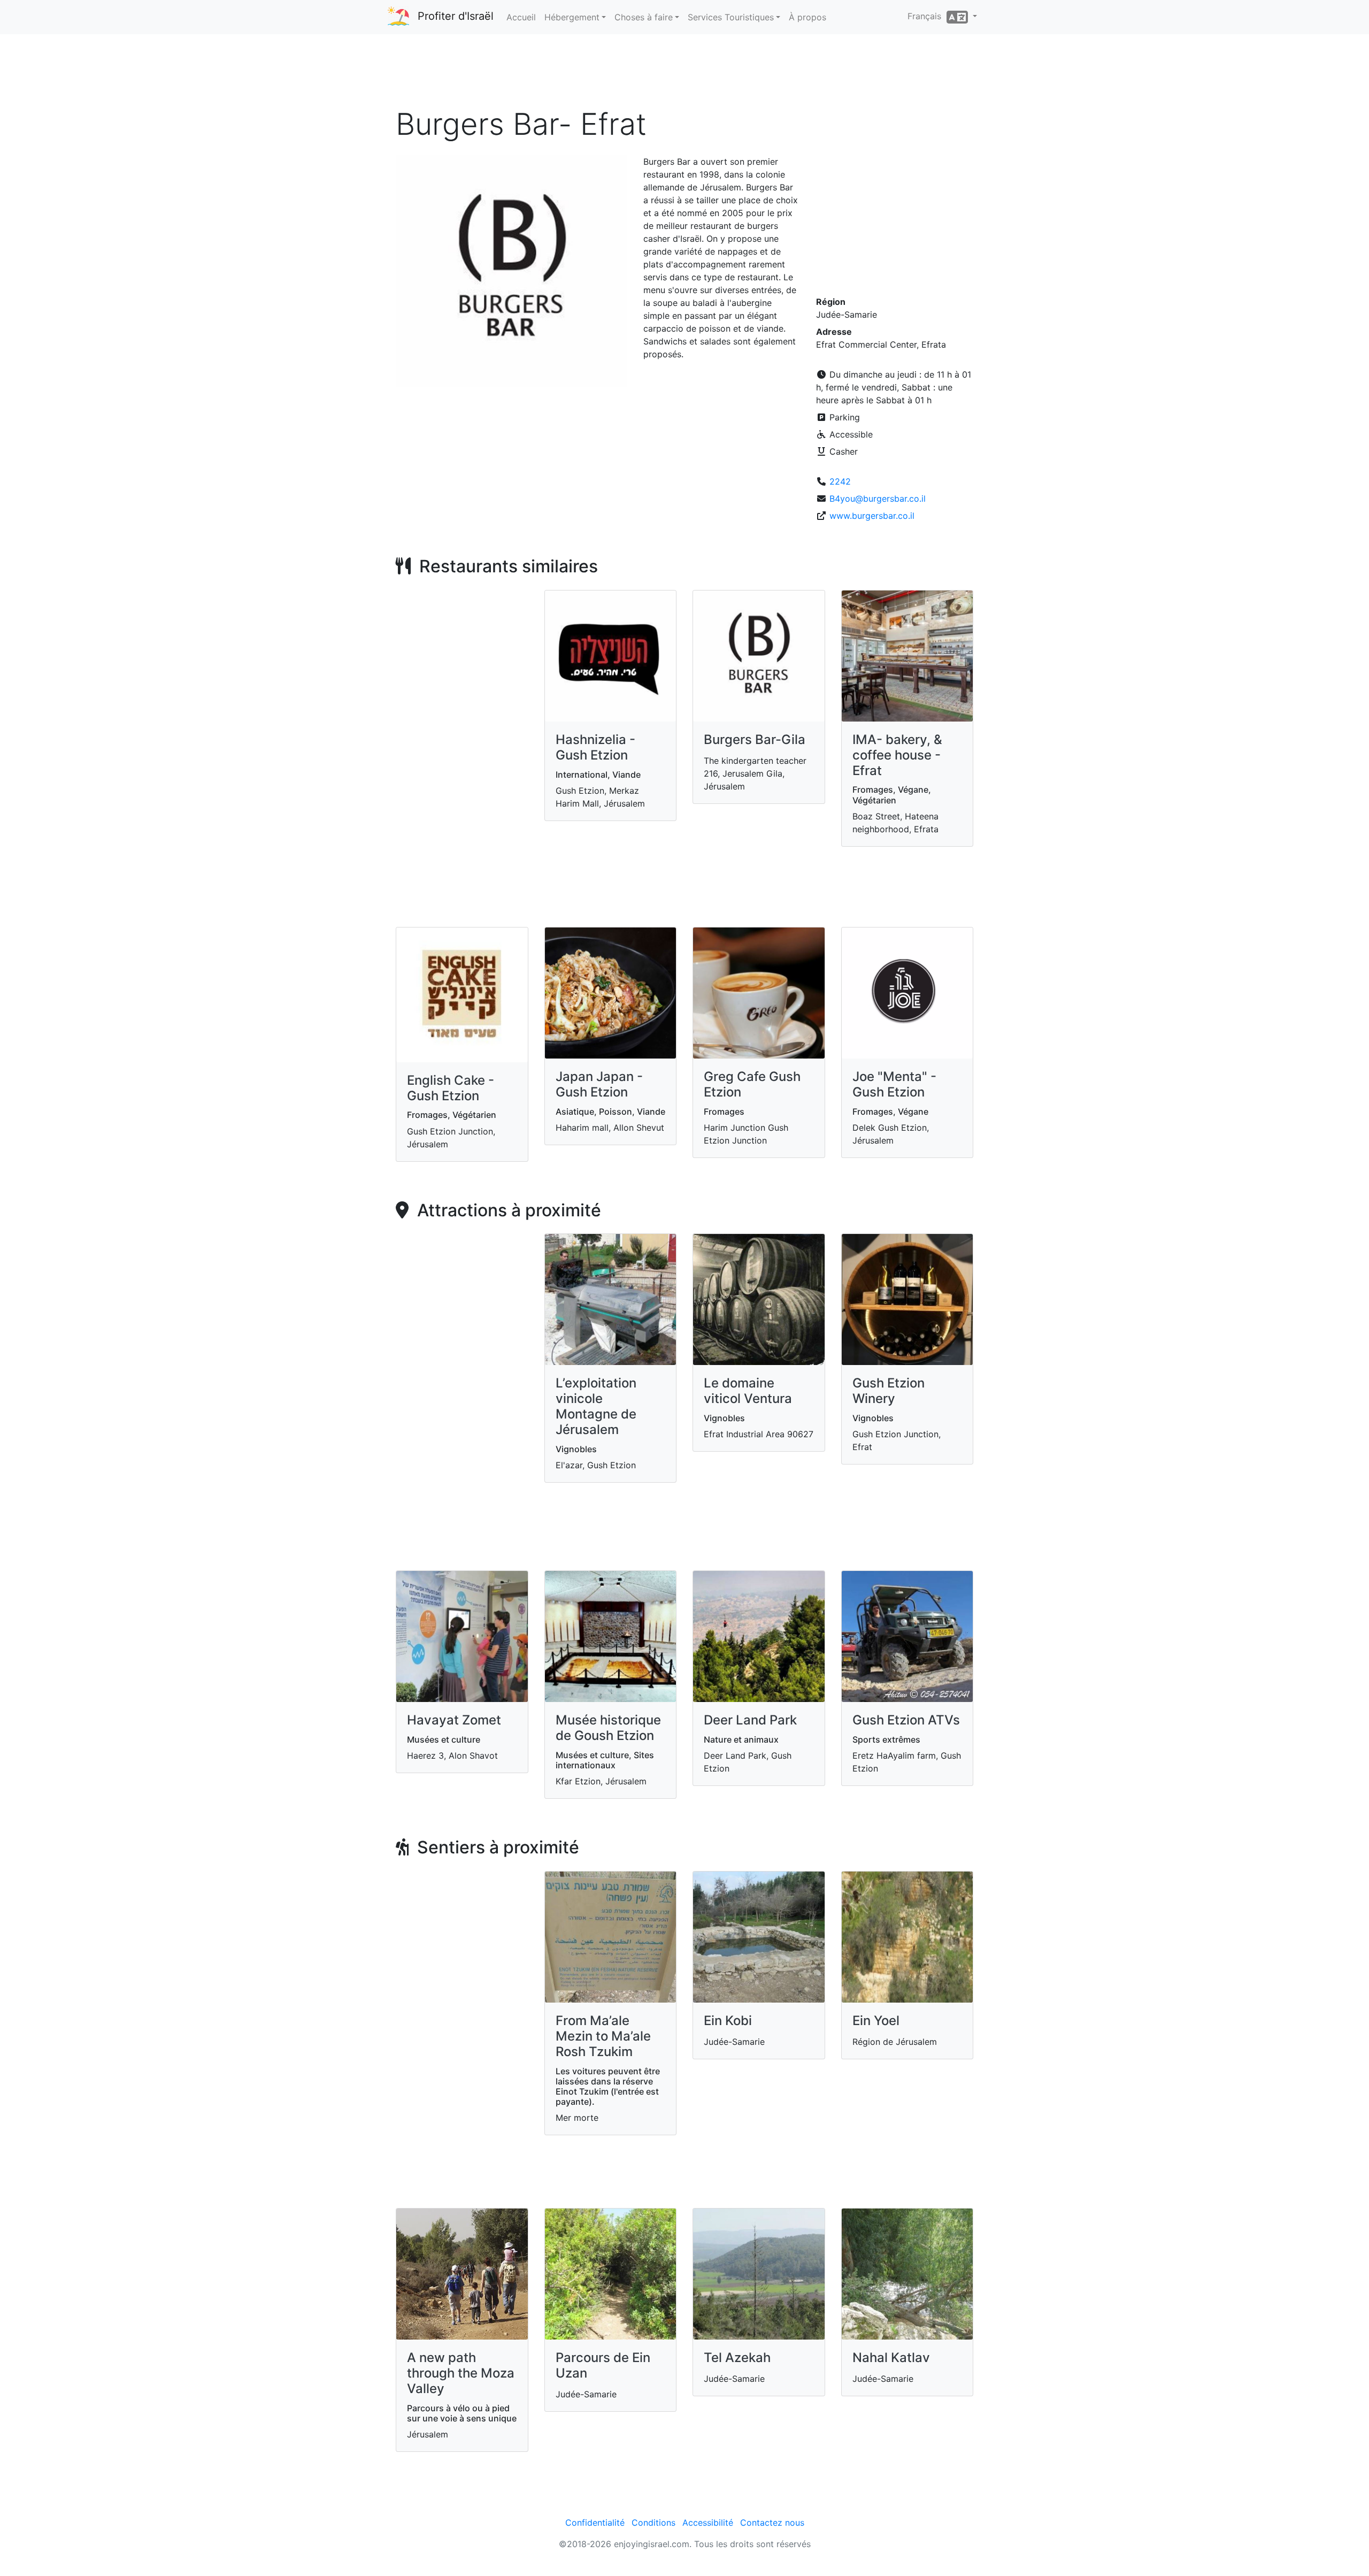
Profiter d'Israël (456, 16)
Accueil (521, 17)
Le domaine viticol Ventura (748, 1391)
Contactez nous (772, 2523)
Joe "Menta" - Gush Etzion (894, 1084)
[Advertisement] (684, 74)
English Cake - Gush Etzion (451, 1088)
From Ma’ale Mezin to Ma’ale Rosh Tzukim (603, 2036)
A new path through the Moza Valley (461, 2373)
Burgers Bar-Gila (755, 739)
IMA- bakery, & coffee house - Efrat (897, 755)
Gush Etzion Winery (889, 1391)
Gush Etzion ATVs (906, 1720)
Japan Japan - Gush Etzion (599, 1084)
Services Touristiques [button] (731, 17)
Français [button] (927, 16)
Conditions (653, 2523)
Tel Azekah (737, 2357)
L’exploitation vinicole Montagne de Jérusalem (596, 1406)
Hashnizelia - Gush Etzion (595, 747)
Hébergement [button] (572, 17)
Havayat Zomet (454, 1720)
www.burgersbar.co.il (872, 516)
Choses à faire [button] (644, 17)
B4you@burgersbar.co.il (878, 499)
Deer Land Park (750, 1720)
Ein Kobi (728, 2021)
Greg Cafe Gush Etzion (752, 1084)
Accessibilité (708, 2523)
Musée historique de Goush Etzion (608, 1728)
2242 (840, 481)
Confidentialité (595, 2523)
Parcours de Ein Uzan (603, 2365)
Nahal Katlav (891, 2357)
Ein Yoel (876, 2021)
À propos (807, 17)
